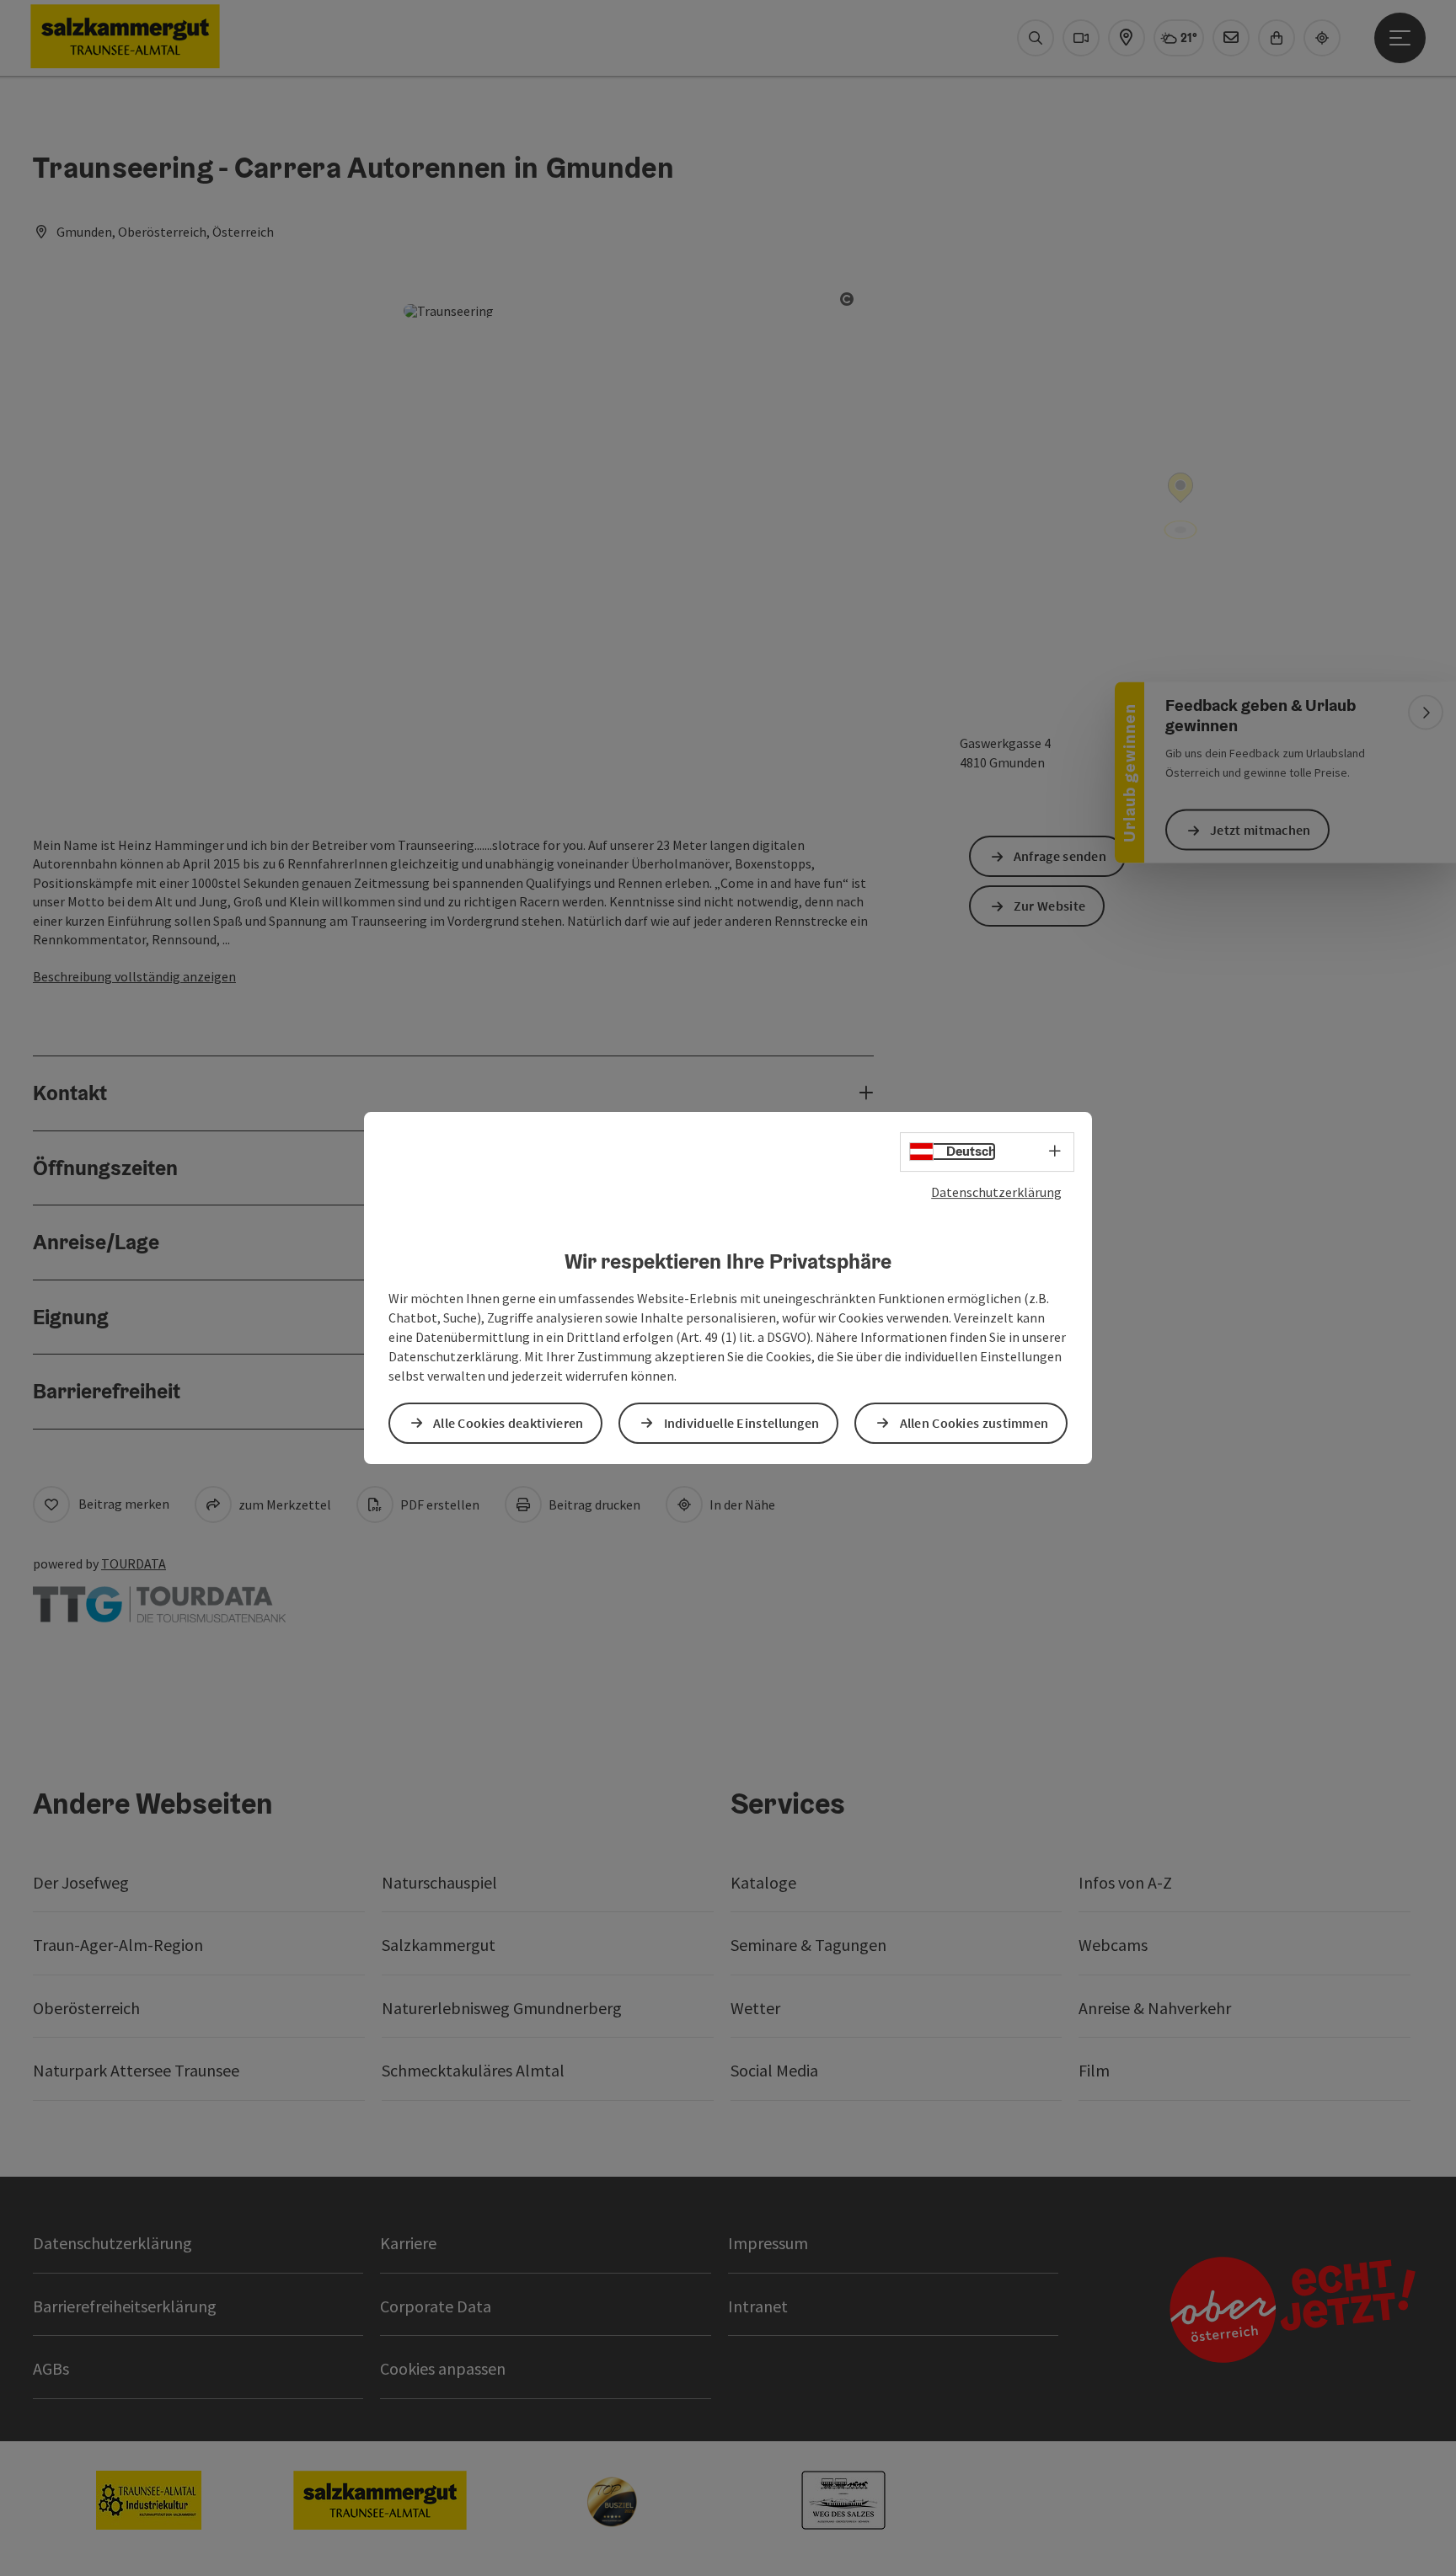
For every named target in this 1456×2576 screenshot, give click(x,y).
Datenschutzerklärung (996, 1192)
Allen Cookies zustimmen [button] (974, 1423)
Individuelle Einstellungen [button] (742, 1423)
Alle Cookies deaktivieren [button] (509, 1423)
